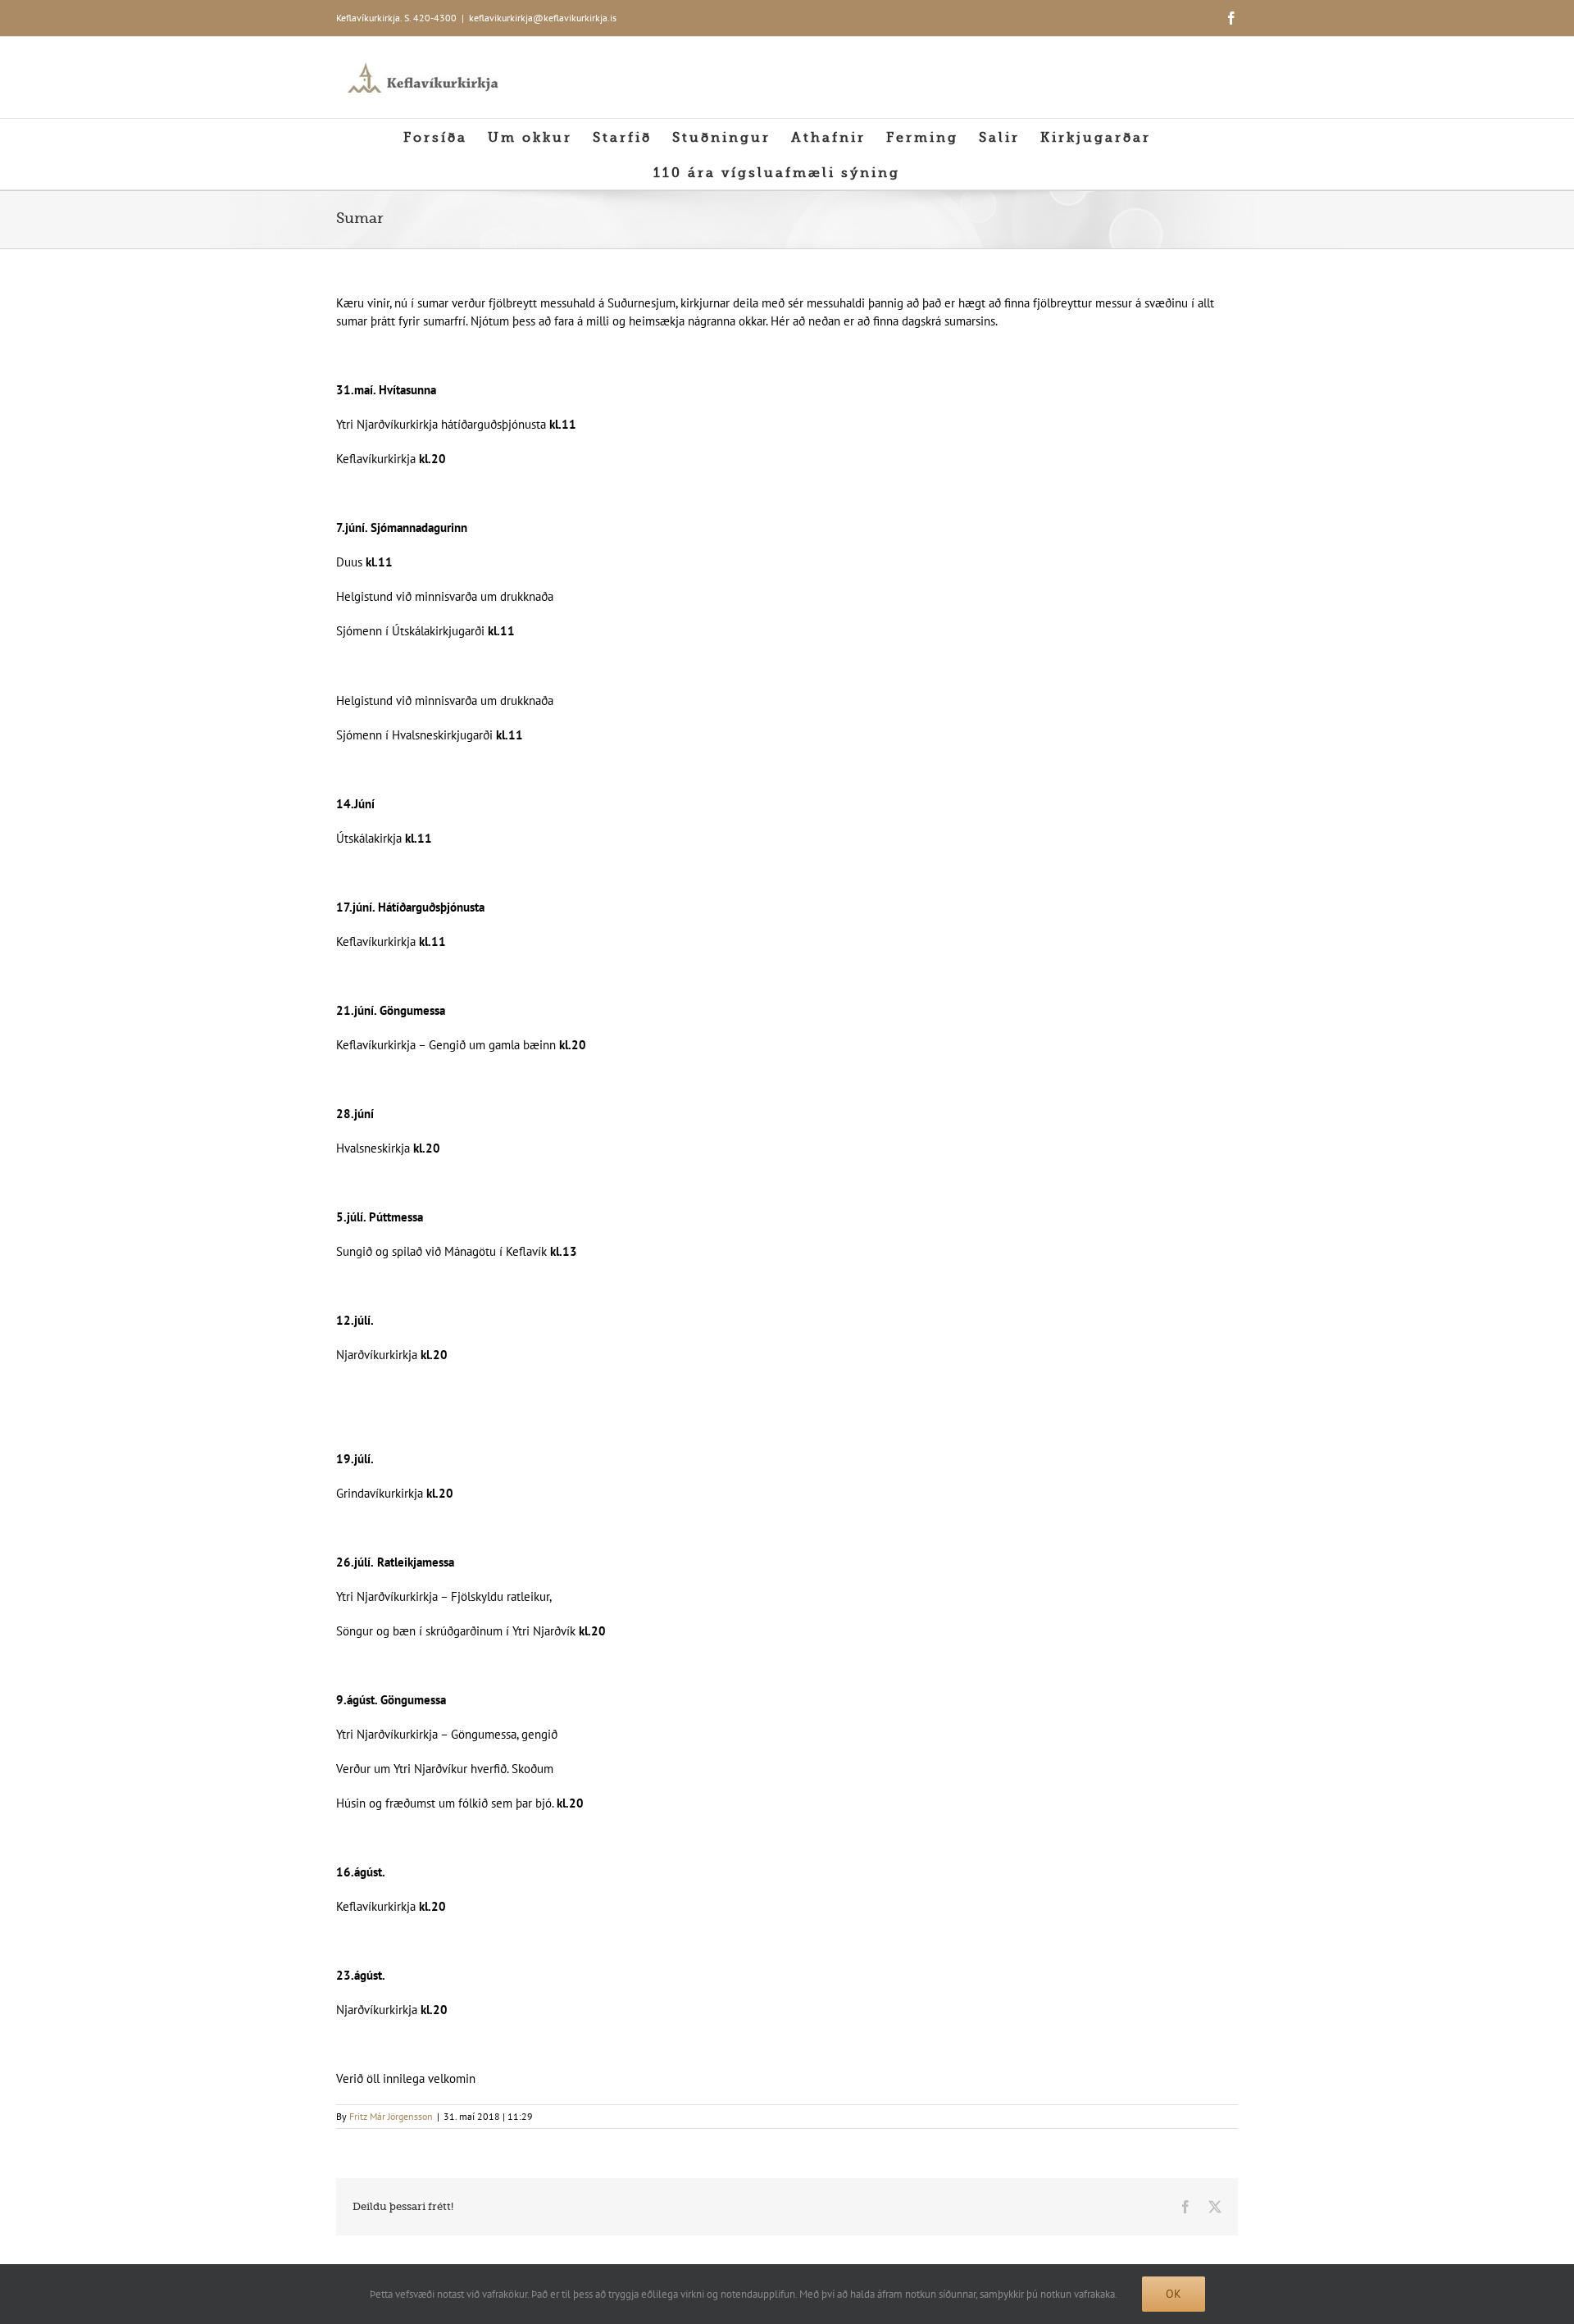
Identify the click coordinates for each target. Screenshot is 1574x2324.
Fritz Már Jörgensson (391, 2116)
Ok (1174, 2294)
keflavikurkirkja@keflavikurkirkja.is (543, 18)
